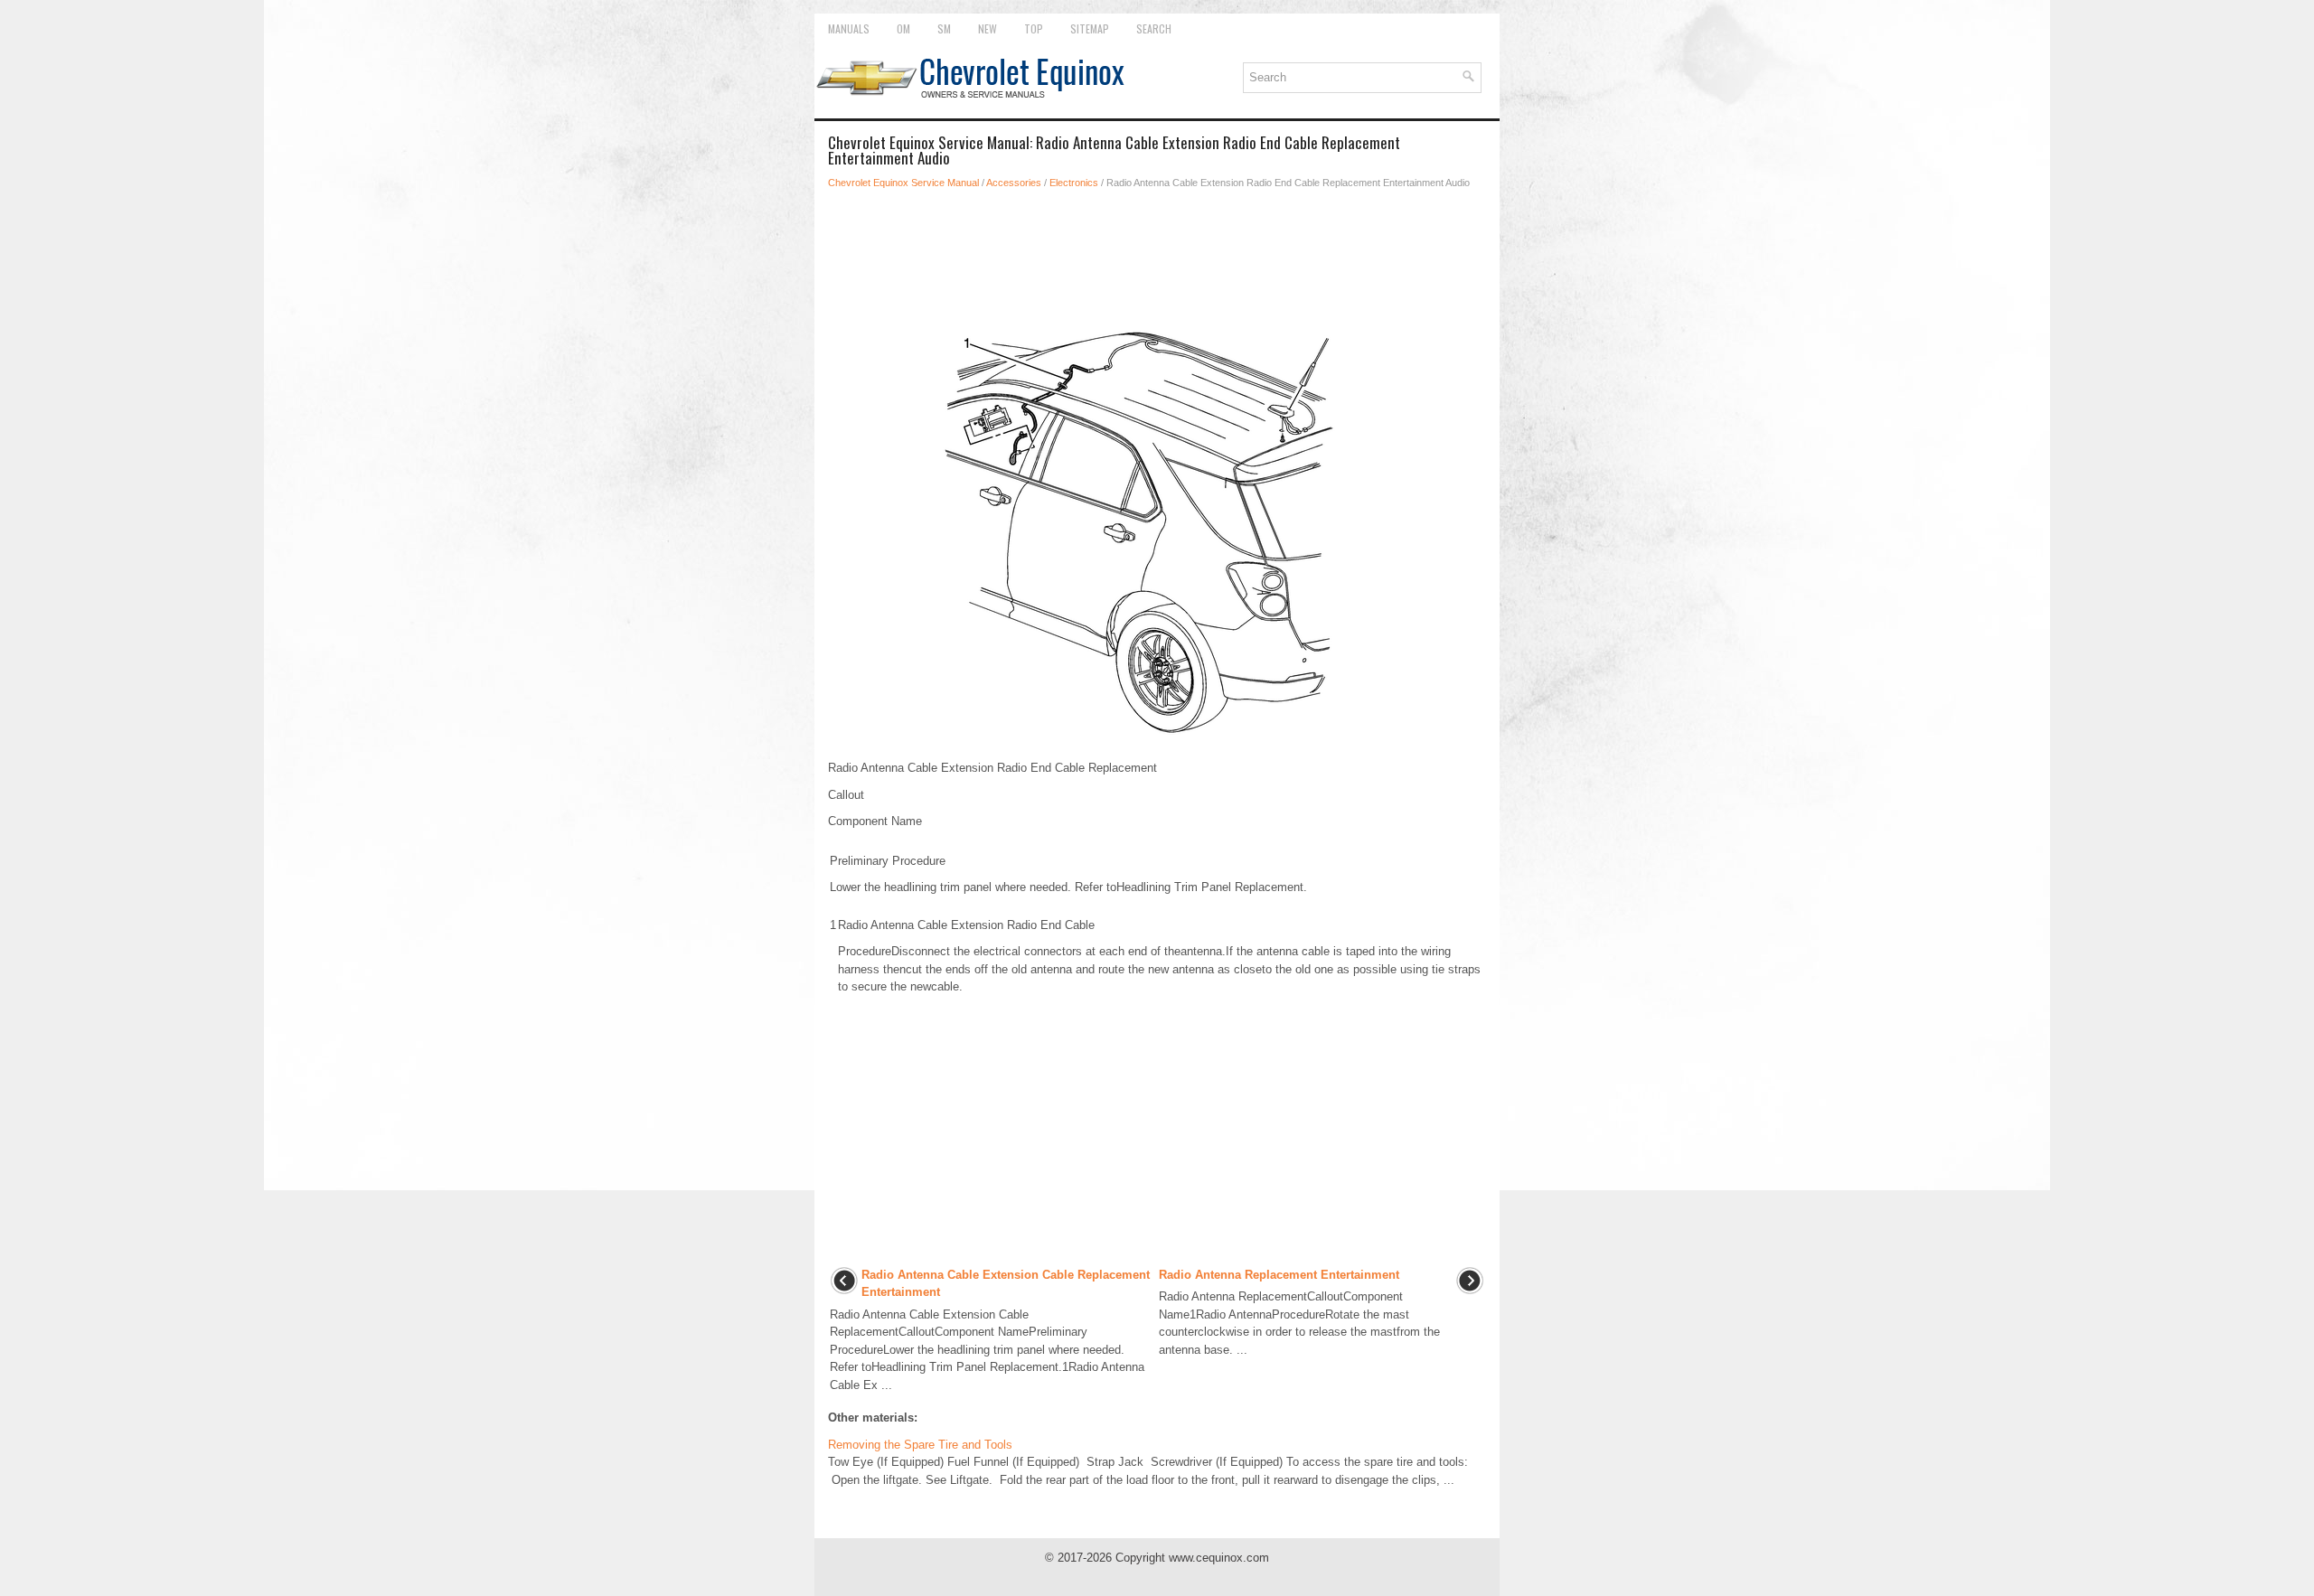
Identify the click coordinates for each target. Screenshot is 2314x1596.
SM (944, 28)
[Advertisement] (1157, 254)
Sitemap (1090, 28)
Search (1154, 28)
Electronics (1074, 183)
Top (1034, 28)
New (988, 28)
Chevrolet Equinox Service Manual (903, 183)
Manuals (849, 28)
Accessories (1014, 183)
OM (903, 28)
